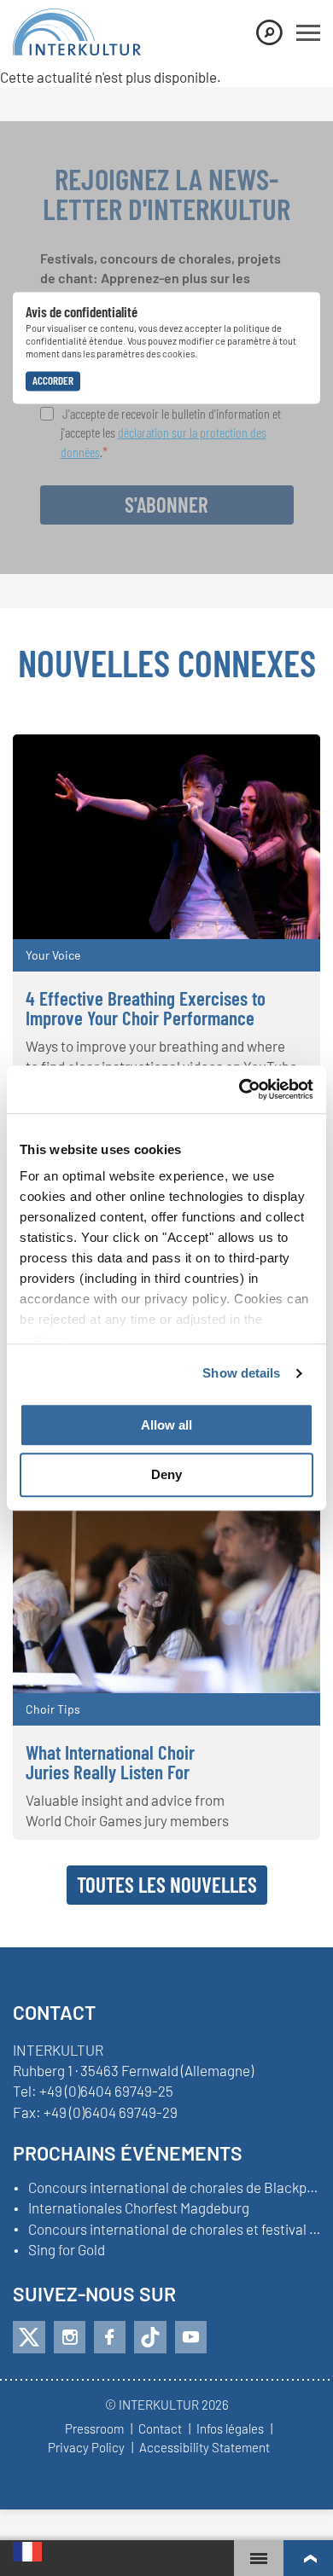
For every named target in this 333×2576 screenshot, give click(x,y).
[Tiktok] (150, 2337)
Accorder (53, 380)
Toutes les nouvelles (167, 1884)
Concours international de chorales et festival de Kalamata (174, 2230)
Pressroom (94, 2429)
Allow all (166, 1425)
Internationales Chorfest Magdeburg (139, 2208)
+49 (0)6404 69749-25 (106, 2091)
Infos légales (230, 2429)
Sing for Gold (67, 2250)
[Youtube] (191, 2337)
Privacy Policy (86, 2448)
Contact (160, 2429)
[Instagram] (70, 2337)
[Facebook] (110, 2337)
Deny (166, 1475)
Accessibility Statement (204, 2448)
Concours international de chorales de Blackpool (174, 2188)
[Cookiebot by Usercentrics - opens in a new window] (240, 1089)
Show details (241, 1373)
